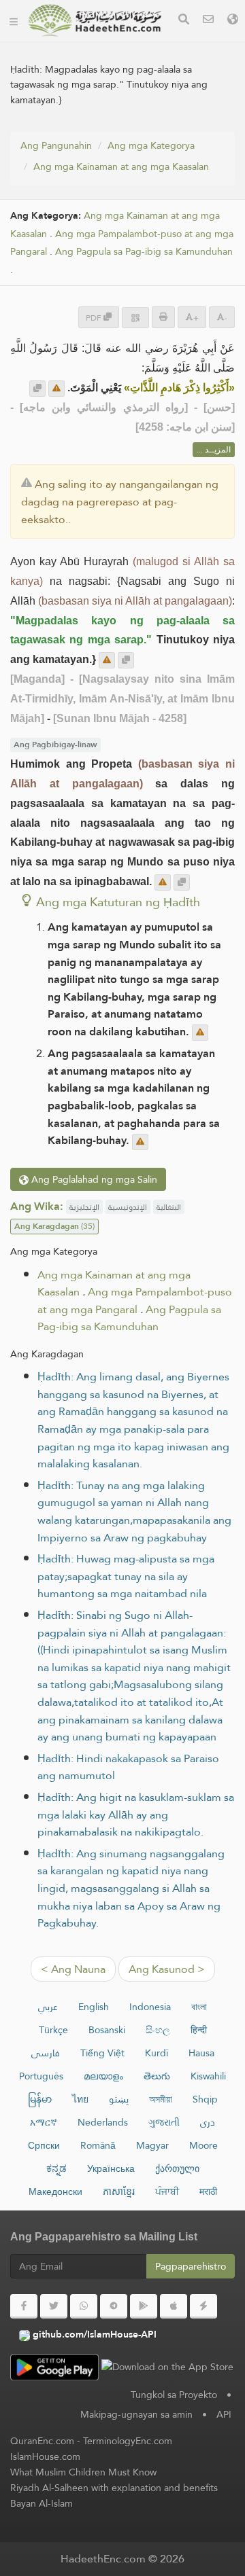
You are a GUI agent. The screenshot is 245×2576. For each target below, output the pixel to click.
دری (208, 2122)
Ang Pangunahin (56, 145)
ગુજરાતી (164, 2122)
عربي (48, 2007)
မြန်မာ (40, 2099)
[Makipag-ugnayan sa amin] (208, 21)
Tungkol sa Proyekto (174, 2395)
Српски (44, 2145)
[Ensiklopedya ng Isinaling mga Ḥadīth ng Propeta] (95, 20)
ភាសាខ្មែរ (119, 2192)
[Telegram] (114, 2306)
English (94, 2007)
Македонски (55, 2192)
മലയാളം (103, 2076)
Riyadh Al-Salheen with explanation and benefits (114, 2488)
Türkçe (53, 2030)
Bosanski (107, 2030)
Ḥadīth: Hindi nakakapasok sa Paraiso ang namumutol (128, 1767)
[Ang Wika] (233, 21)
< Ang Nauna (73, 1969)
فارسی (46, 2053)
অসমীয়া (161, 2099)
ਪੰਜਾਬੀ (167, 2192)
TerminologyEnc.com (128, 2441)
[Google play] (144, 2306)
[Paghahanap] (184, 21)
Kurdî (157, 2053)
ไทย (80, 2099)
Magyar (152, 2145)
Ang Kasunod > (167, 1969)
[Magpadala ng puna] (56, 389)
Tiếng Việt (102, 2053)
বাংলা (199, 2007)
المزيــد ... (214, 450)
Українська (111, 2168)
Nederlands (103, 2122)
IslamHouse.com (45, 2456)
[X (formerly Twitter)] (54, 2306)
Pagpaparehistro (191, 2266)
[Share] (135, 318)
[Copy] (37, 389)
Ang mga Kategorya (151, 145)
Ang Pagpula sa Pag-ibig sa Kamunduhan (144, 252)
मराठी (208, 2192)
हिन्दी (199, 2030)
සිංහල (158, 2030)
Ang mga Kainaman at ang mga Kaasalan (121, 166)
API (224, 2414)
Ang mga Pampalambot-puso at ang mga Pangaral (135, 1301)
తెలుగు (157, 2076)
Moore (203, 2145)
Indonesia (150, 2007)
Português (41, 2076)
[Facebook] (24, 2306)
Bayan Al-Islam (42, 2503)
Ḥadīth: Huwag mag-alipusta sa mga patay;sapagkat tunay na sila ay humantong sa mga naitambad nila (126, 1576)
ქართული (177, 2168)
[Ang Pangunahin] (14, 20)
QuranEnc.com (42, 2441)
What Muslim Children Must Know (83, 2472)
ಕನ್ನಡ (56, 2168)
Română (98, 2145)
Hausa (201, 2053)
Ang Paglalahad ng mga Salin (93, 1179)
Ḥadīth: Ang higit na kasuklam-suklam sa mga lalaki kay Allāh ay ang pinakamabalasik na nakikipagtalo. (136, 1814)
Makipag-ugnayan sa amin (136, 2414)
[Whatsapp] (84, 2306)
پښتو (119, 2099)
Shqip (205, 2099)
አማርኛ (44, 2122)
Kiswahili (208, 2076)
